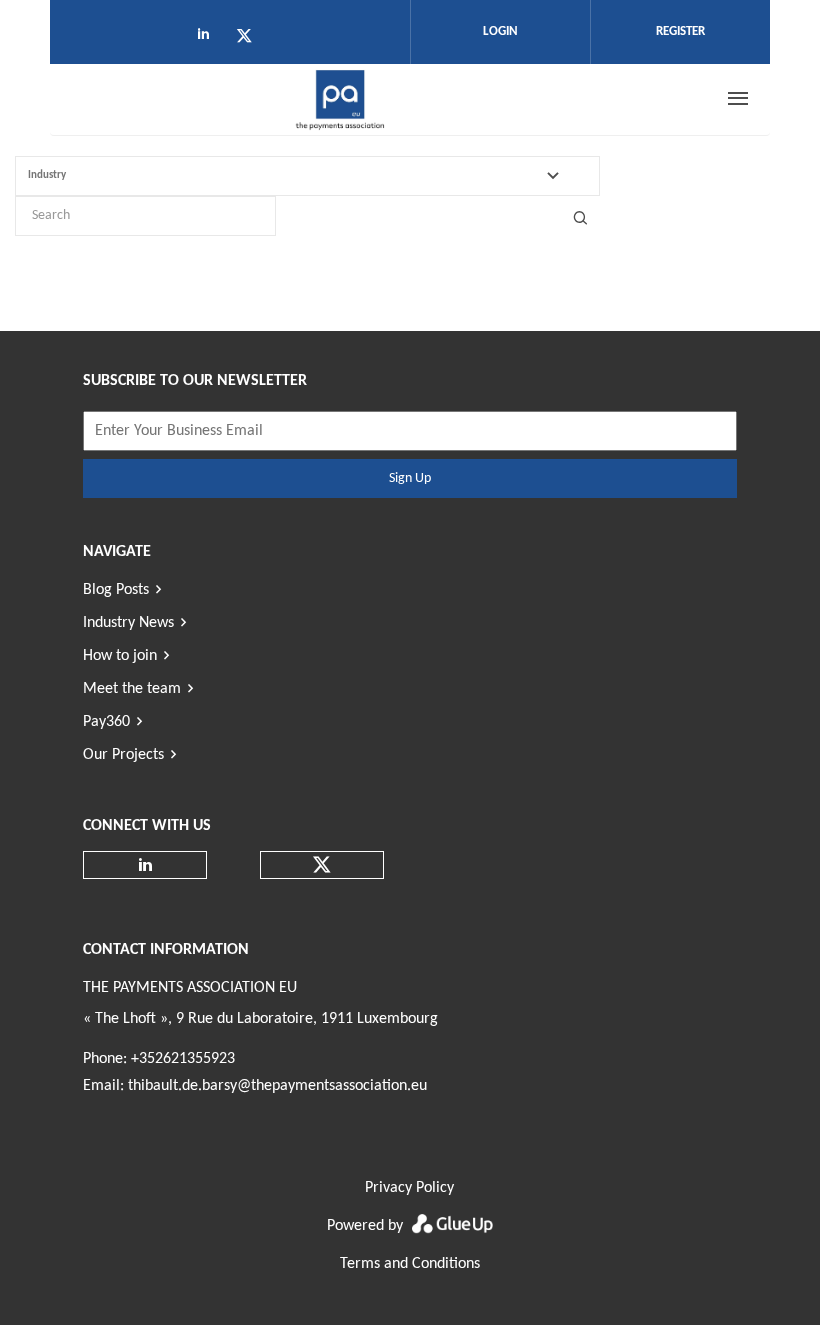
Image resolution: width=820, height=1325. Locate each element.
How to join (120, 656)
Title (580, 216)
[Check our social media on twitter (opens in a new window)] (251, 39)
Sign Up (410, 478)
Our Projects (123, 755)
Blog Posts (116, 590)
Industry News (128, 623)
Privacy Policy (409, 1188)
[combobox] (307, 176)
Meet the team (132, 689)
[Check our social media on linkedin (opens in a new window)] (209, 39)
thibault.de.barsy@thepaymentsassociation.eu (277, 1086)
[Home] (341, 99)
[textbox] (319, 176)
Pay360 (106, 722)
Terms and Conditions (410, 1264)
